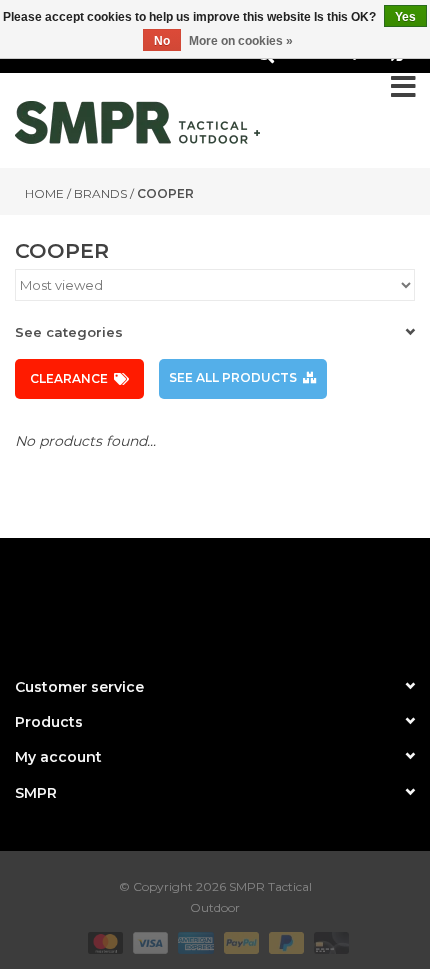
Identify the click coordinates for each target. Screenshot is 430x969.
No (162, 41)
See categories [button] (69, 332)
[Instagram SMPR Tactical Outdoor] (251, 599)
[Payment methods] (103, 941)
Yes (405, 17)
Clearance (69, 378)
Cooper (165, 193)
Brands (100, 193)
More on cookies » (241, 41)
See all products (233, 377)
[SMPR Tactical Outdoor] (137, 122)
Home (44, 193)
